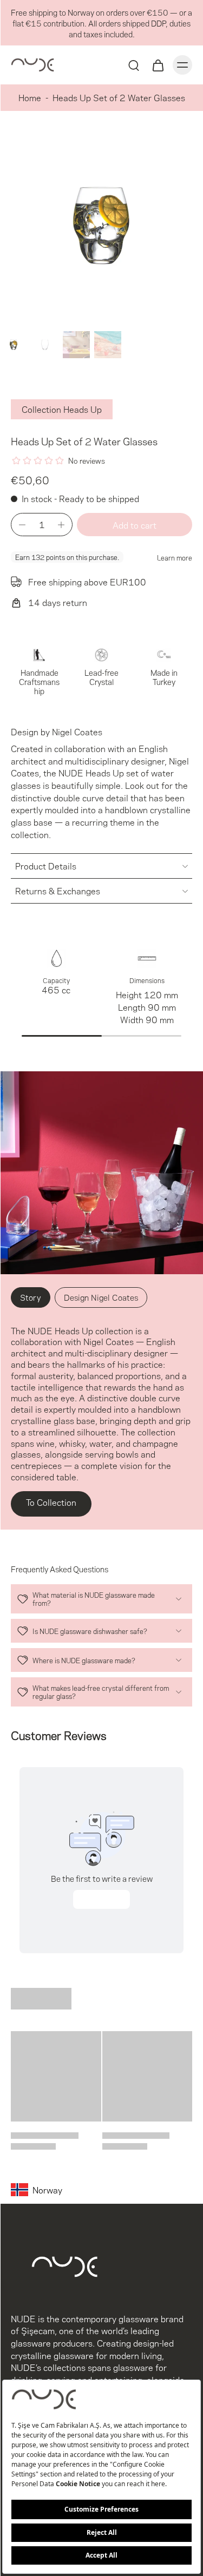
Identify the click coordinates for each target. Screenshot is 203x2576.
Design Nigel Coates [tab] (101, 1297)
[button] (135, 525)
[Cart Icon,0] (158, 65)
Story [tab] (31, 1297)
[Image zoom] (101, 225)
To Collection (51, 1502)
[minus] (22, 525)
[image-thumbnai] (14, 345)
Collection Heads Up (62, 409)
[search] (134, 65)
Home (30, 97)
